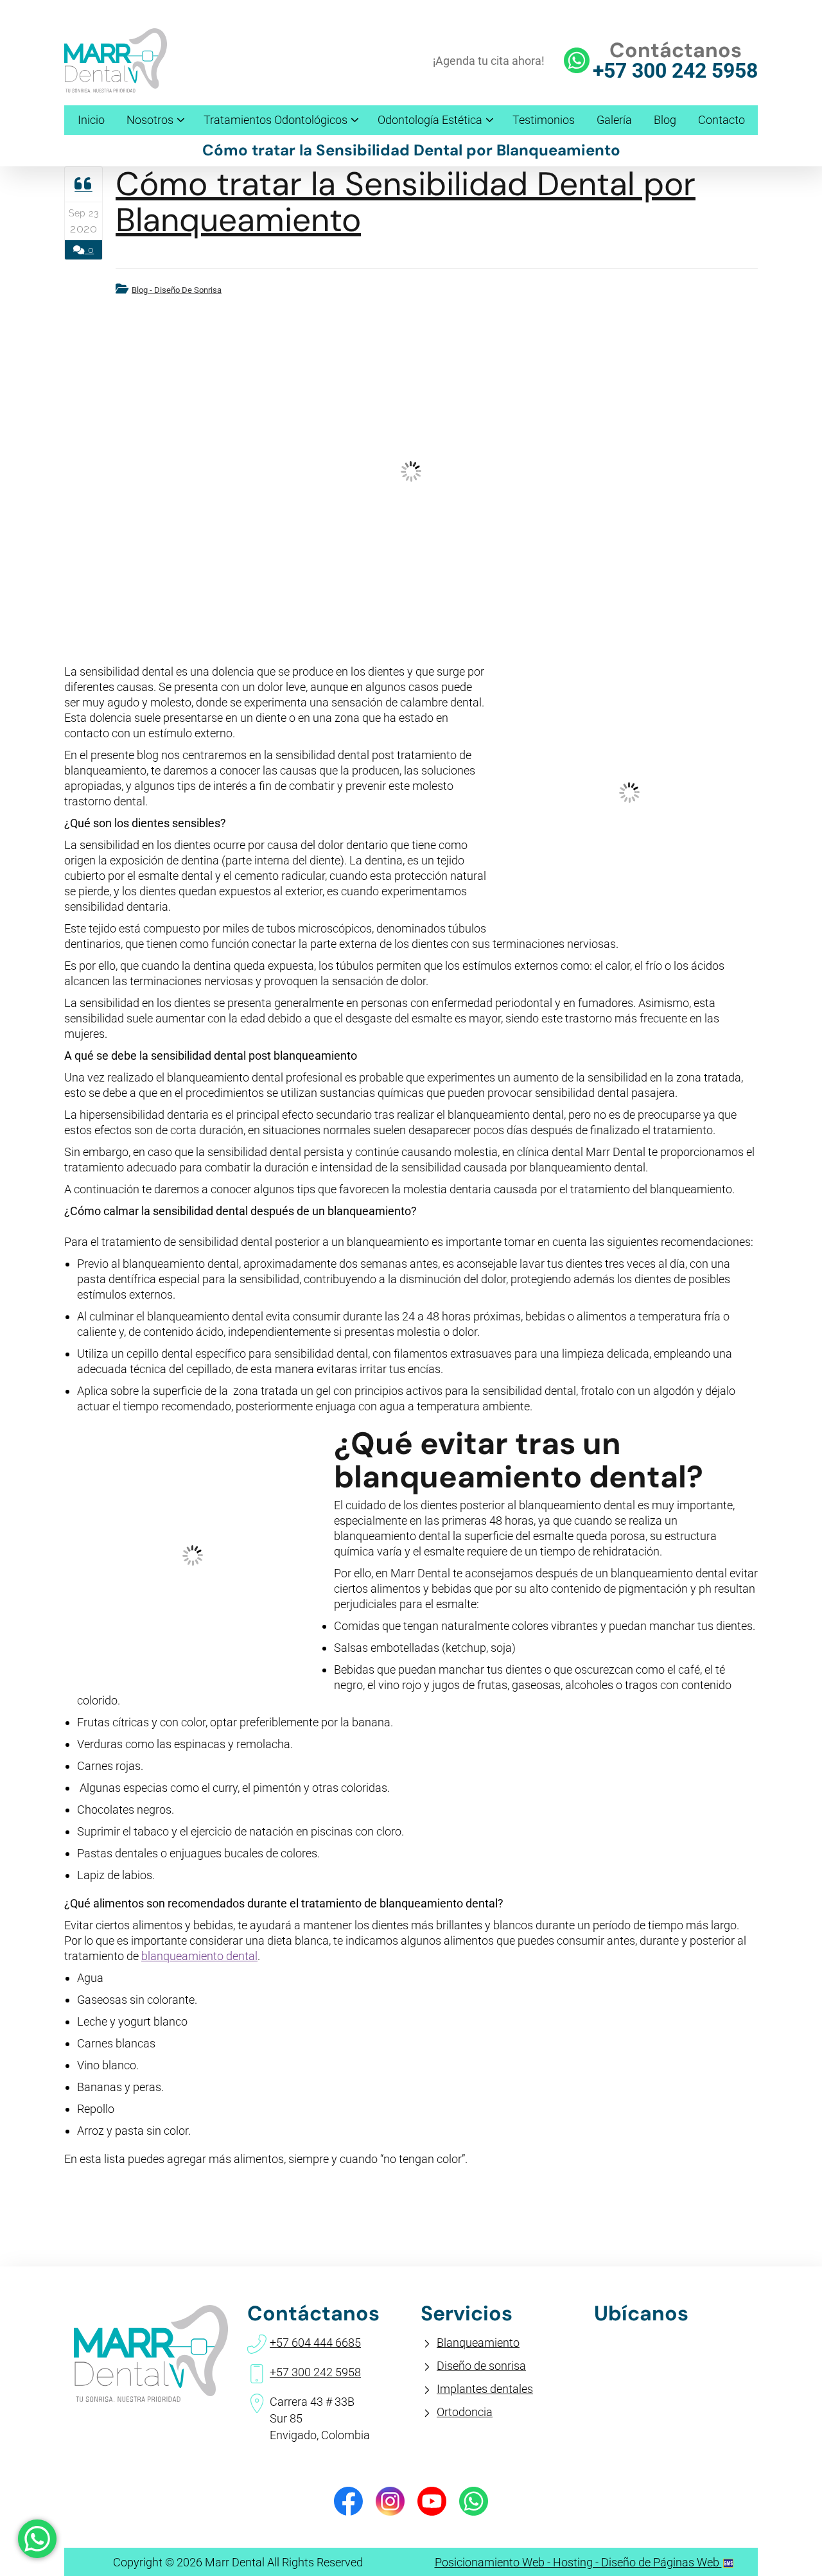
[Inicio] (116, 88)
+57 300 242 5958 (675, 71)
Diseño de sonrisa (481, 2366)
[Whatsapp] (474, 2501)
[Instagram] (390, 2501)
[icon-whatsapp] (37, 2539)
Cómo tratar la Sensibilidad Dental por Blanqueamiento (406, 202)
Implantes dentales (485, 2389)
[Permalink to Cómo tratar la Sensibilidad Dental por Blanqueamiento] (411, 471)
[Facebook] (348, 2501)
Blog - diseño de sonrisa (177, 290)
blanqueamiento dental (199, 1956)
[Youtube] (432, 2501)
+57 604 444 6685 (315, 2343)
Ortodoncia (465, 2412)
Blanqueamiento (478, 2343)
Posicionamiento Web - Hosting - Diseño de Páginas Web (578, 2562)
